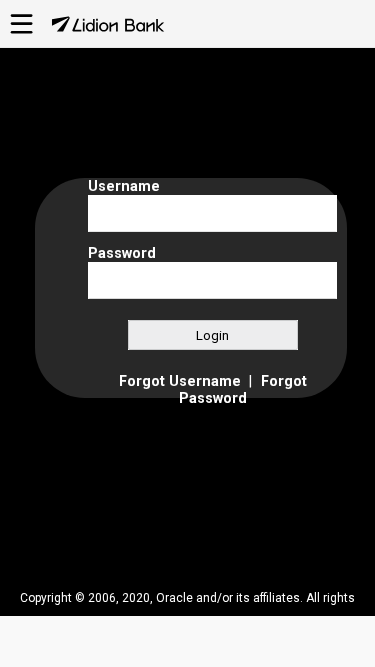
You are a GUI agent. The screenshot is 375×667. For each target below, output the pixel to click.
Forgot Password (243, 390)
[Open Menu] (22, 33)
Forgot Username (180, 381)
